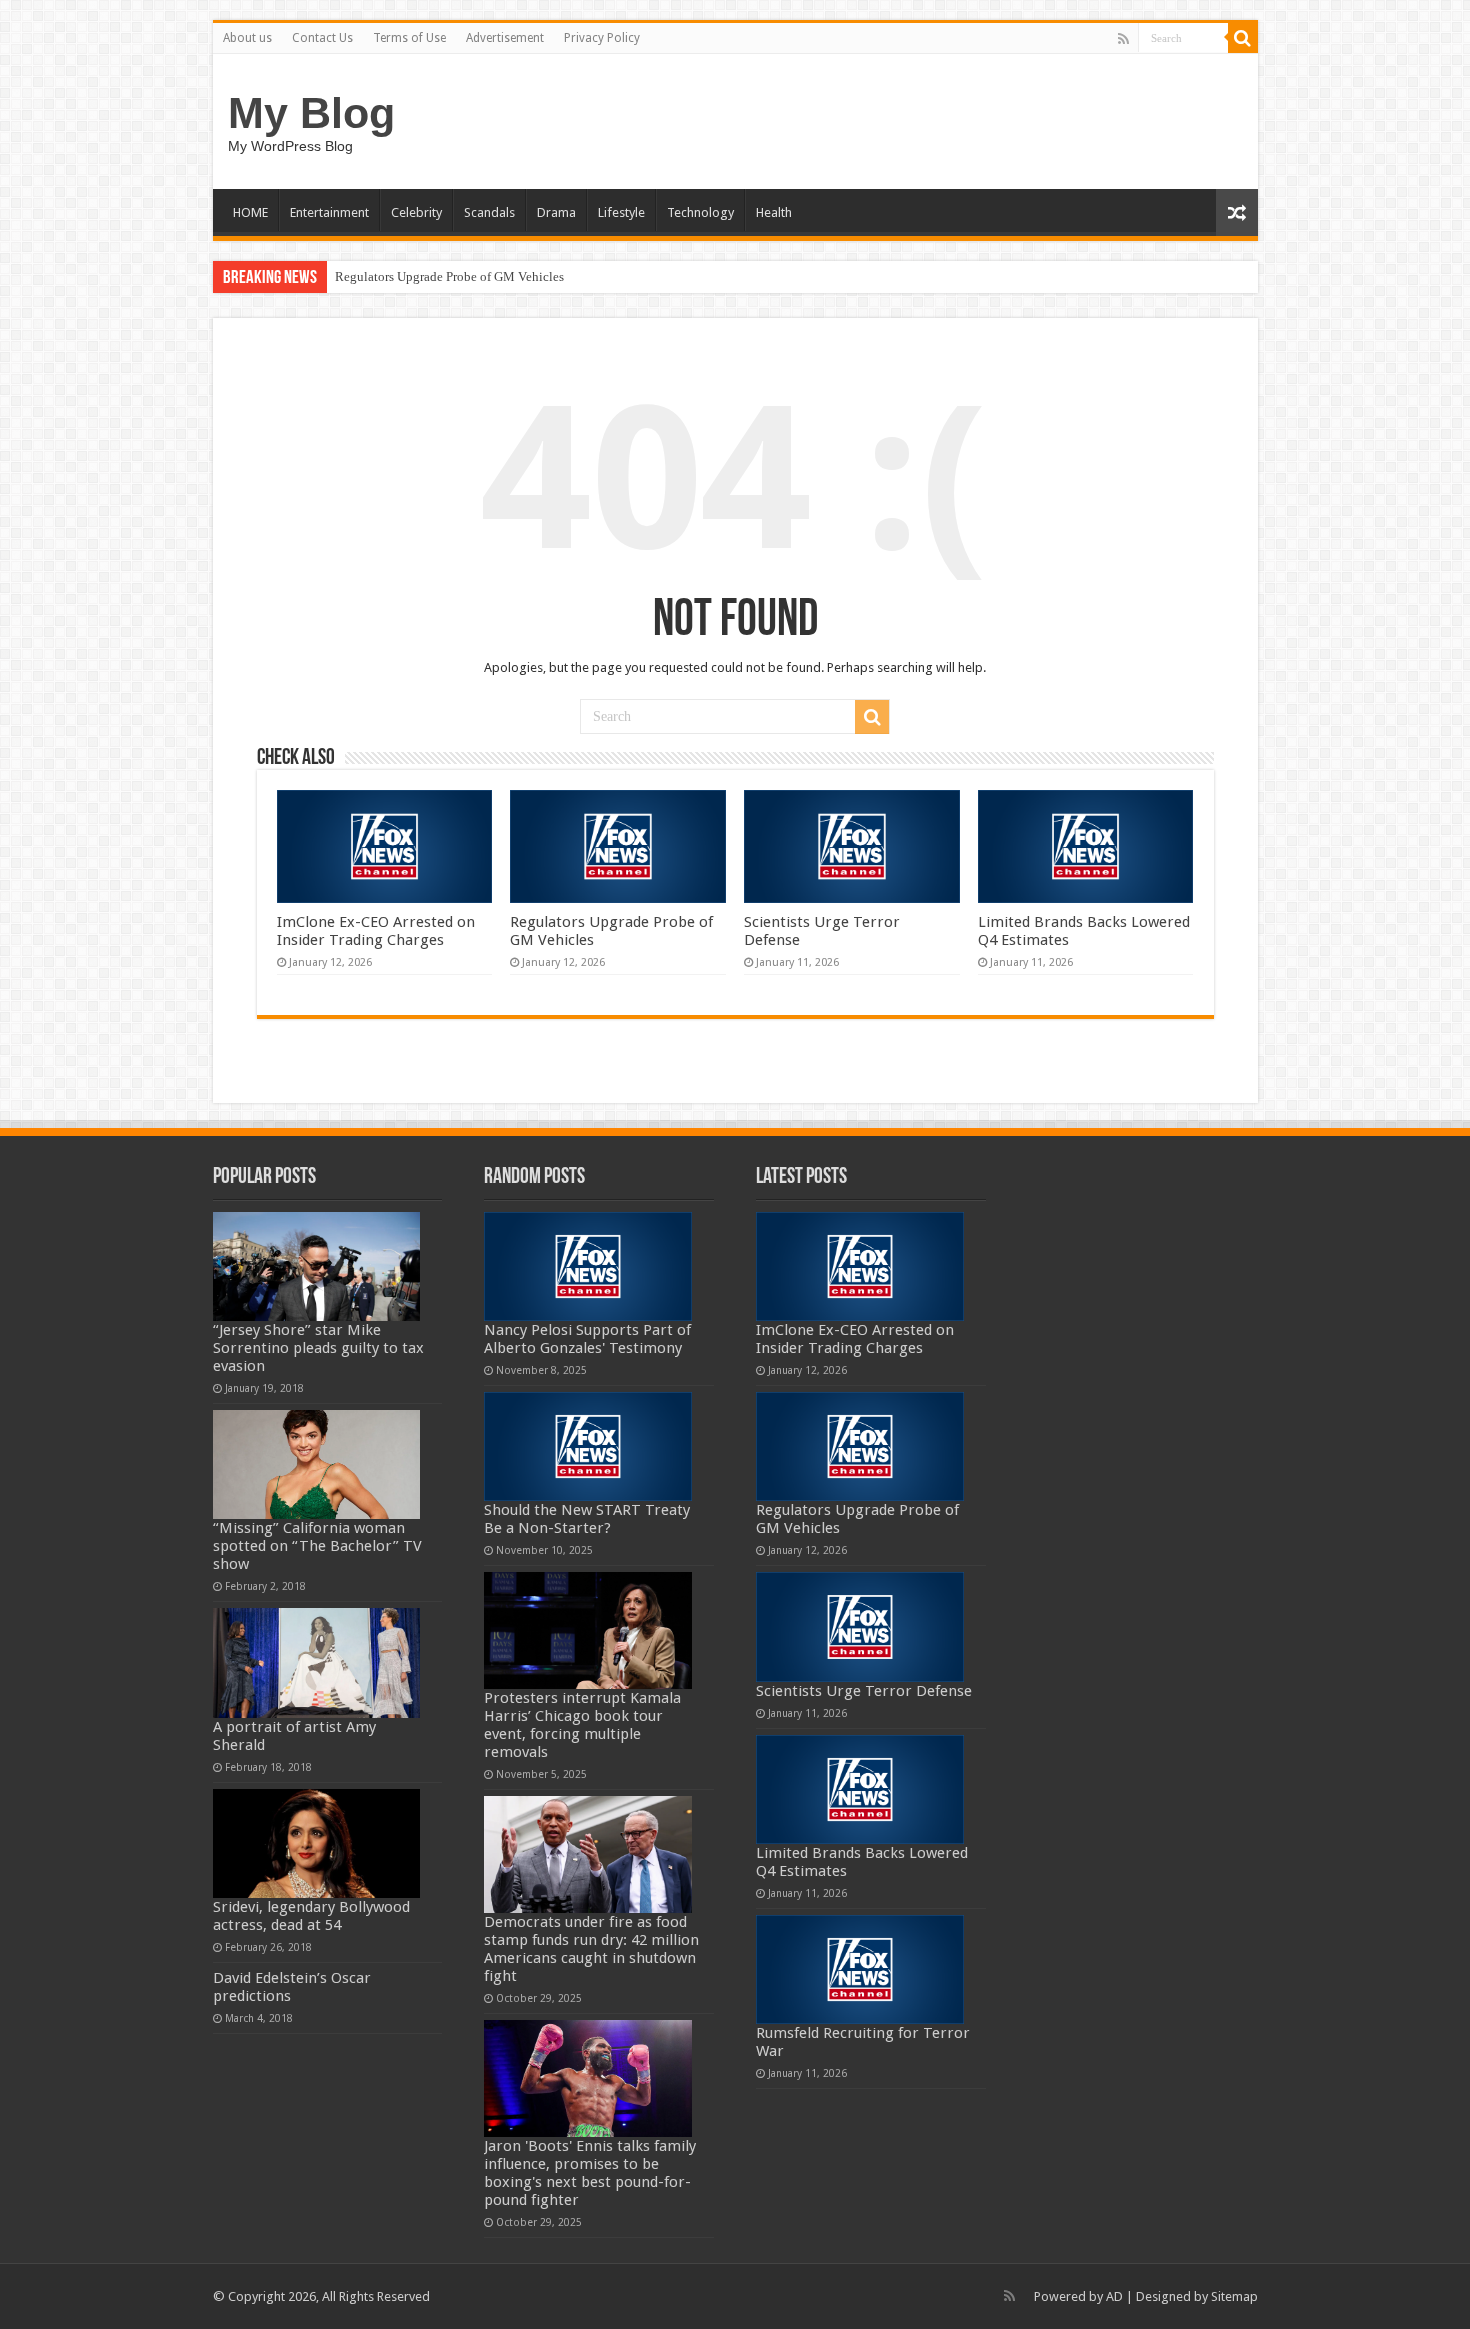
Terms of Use (409, 38)
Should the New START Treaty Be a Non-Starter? (587, 1519)
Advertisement (505, 38)
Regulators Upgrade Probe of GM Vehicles (449, 276)
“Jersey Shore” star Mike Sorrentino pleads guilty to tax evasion (318, 1348)
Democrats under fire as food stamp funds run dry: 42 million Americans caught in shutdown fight (591, 1949)
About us (247, 38)
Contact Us (322, 38)
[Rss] (1123, 39)
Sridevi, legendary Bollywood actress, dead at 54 (311, 1916)
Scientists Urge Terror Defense (864, 1691)
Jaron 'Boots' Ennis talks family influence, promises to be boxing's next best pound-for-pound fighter (590, 2173)
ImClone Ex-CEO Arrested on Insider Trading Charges (376, 931)
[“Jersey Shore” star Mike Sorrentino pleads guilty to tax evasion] (317, 1266)
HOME (250, 212)
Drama (556, 212)
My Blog (311, 113)
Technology (700, 212)
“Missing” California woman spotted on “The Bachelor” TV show (317, 1546)
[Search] (1243, 38)
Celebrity (416, 212)
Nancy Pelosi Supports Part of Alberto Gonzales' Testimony (587, 1339)
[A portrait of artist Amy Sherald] (317, 1662)
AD (1114, 2296)
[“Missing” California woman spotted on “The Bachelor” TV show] (317, 1464)
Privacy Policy (602, 38)
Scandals (489, 212)
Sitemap (1234, 2296)
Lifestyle (621, 212)
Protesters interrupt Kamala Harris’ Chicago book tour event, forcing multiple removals (582, 1725)
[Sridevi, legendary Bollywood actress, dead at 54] (317, 1843)
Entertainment (329, 212)
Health (774, 212)
